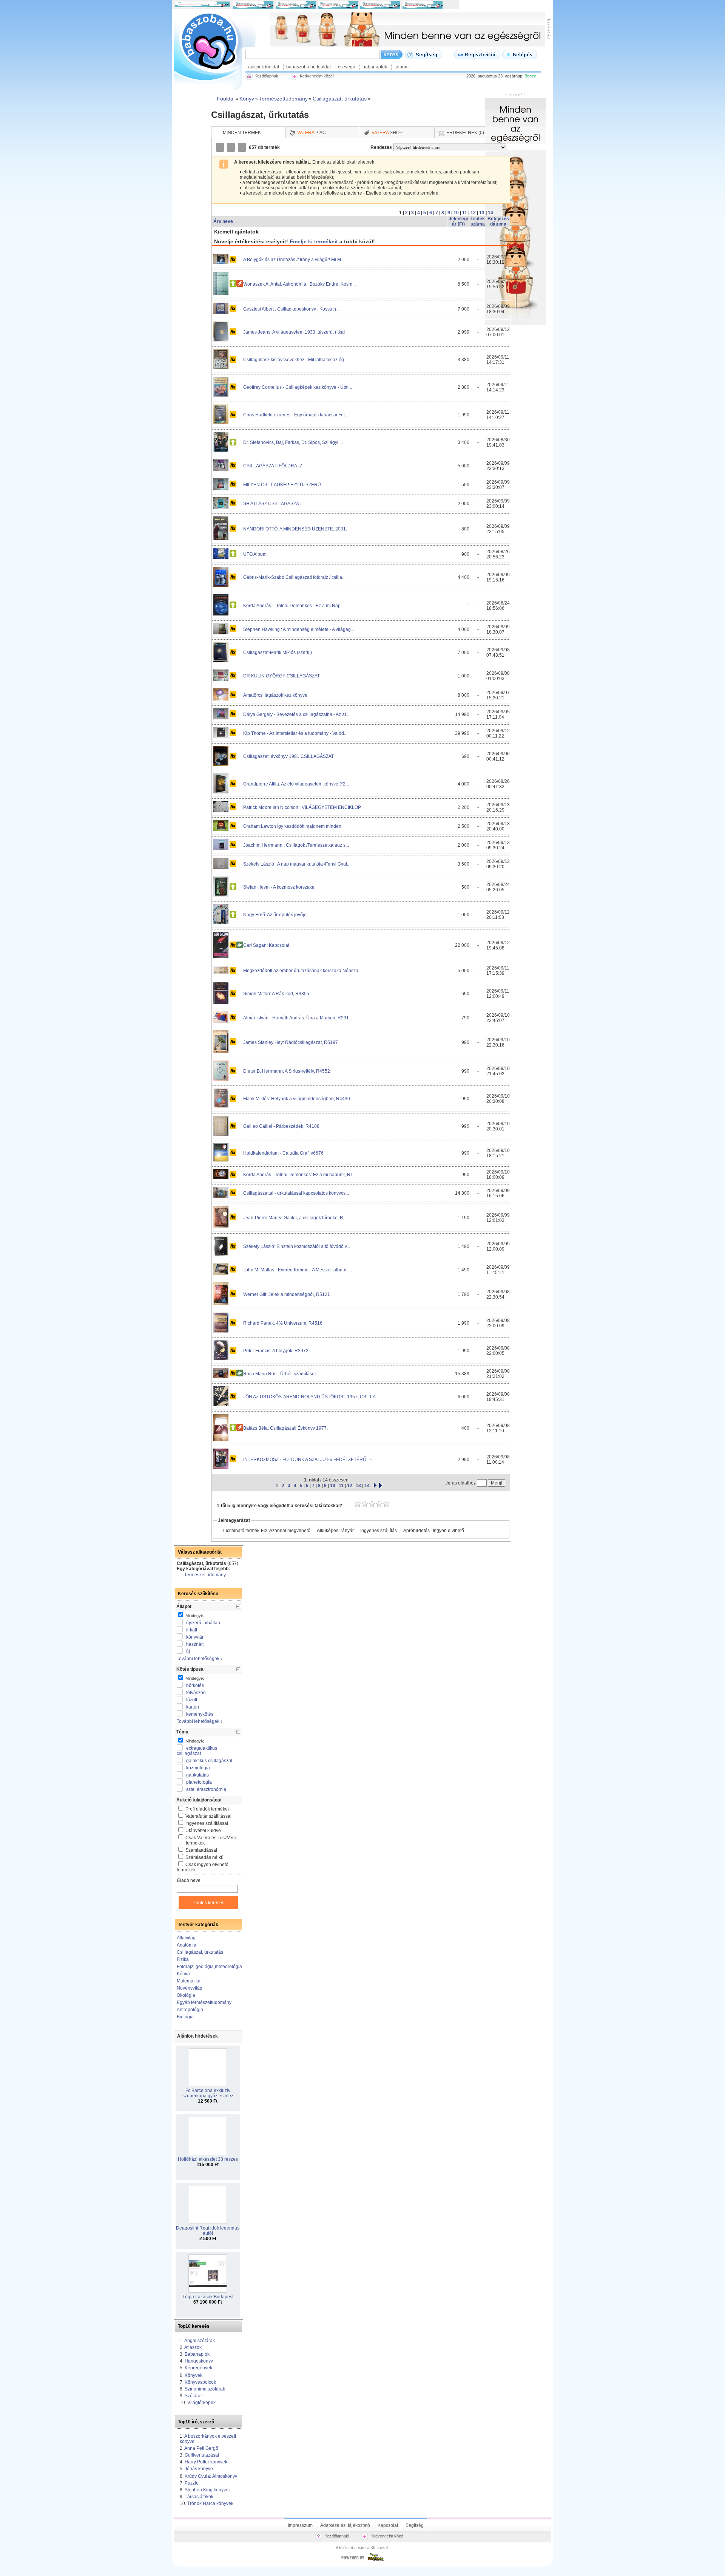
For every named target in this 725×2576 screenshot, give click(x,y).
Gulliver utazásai (202, 2455)
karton (193, 1707)
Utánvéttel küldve (203, 1831)
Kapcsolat (388, 2525)
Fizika (183, 1959)
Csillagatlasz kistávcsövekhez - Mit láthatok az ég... (295, 360)
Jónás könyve (199, 2469)
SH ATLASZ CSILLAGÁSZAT (272, 504)
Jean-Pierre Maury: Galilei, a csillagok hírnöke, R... (295, 1218)
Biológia (185, 2017)
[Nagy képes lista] (231, 147)
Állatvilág (186, 1938)
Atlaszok (193, 2347)
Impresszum (300, 2525)
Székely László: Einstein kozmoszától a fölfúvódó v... (297, 1246)
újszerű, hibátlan (203, 1623)
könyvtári (195, 1637)
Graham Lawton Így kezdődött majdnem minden (292, 826)
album (402, 67)
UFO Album (255, 554)
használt (195, 1644)
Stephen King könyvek (208, 2490)
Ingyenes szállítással (207, 1823)
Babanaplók (197, 2354)
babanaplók (375, 67)
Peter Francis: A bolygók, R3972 (276, 1351)
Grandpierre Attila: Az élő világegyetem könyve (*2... (296, 784)
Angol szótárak (200, 2341)
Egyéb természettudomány (204, 2002)
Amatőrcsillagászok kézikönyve (275, 695)
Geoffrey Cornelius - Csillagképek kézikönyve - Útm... (298, 387)
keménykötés (200, 1714)
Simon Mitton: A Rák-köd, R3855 (276, 994)
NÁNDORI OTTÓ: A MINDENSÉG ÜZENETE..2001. (295, 529)
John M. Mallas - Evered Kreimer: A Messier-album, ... (298, 1270)
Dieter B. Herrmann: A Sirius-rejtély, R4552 (287, 1071)
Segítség (415, 2525)
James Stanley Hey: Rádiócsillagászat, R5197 (291, 1042)
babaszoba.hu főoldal (309, 67)
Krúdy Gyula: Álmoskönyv (211, 2476)
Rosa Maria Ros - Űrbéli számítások (280, 1374)
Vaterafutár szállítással (208, 1816)
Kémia (183, 1974)
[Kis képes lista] (221, 147)
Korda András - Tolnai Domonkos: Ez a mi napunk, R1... (300, 1175)
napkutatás (197, 1775)
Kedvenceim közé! (387, 2536)
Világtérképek (201, 2403)
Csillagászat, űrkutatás (200, 1952)
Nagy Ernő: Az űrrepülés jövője (275, 915)
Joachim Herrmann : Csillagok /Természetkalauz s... (296, 845)
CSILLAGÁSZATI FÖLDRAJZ (273, 466)
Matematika (189, 1981)
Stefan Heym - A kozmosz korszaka (279, 887)
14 (491, 213)
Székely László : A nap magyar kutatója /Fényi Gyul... (297, 864)
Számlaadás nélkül (205, 1857)
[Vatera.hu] (362, 2561)
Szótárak (194, 2396)
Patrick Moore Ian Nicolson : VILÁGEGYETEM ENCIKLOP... (303, 807)
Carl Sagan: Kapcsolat (266, 945)
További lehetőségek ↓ (200, 1659)
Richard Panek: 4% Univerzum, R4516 (283, 1323)
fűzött (192, 1700)
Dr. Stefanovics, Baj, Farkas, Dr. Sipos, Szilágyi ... (293, 442)
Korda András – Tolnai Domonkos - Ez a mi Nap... (294, 606)
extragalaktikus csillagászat (197, 1751)
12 (473, 213)
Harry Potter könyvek (206, 2462)
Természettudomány (205, 1575)
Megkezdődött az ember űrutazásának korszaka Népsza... (302, 971)
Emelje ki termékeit (314, 241)
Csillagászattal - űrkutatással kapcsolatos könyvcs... (296, 1193)
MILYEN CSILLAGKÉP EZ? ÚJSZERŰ (282, 485)
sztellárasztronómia (206, 1789)
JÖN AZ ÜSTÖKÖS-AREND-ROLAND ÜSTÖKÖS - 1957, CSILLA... (311, 1397)
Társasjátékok (199, 2497)
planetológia (199, 1782)
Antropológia (190, 2010)
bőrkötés (195, 1685)
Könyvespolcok (200, 2382)
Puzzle (192, 2483)
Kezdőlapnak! (337, 2536)
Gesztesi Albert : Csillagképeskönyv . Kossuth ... (292, 309)
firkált (192, 1630)
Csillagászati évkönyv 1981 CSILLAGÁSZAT (288, 756)
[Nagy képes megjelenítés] (242, 147)
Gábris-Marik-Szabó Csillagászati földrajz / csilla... (294, 577)
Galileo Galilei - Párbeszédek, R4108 (281, 1126)
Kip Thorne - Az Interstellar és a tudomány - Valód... (295, 733)
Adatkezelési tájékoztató (345, 2525)
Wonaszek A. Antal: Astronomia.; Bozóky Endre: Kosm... (299, 284)
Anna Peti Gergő (201, 2448)
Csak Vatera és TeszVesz (211, 1840)
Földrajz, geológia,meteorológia (209, 1967)
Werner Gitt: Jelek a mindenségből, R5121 (287, 1294)
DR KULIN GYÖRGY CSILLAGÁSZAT (282, 676)
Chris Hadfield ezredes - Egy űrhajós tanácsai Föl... (296, 415)
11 (465, 213)
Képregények (198, 2368)
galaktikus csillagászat (209, 1761)
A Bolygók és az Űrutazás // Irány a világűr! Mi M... (294, 260)
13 (482, 213)
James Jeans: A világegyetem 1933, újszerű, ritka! (294, 332)
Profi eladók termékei (207, 1809)
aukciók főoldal (264, 67)
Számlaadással (201, 1850)
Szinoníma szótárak (205, 2389)
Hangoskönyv (199, 2361)
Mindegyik (194, 1616)
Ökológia (186, 1995)
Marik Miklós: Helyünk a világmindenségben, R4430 (297, 1099)
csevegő (347, 67)
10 (456, 213)
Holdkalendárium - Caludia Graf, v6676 (283, 1153)
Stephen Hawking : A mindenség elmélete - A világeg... (299, 629)
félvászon (196, 1693)
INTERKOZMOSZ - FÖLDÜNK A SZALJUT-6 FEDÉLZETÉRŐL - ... (310, 1460)
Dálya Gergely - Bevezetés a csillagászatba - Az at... (296, 714)
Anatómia (187, 1945)
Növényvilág (190, 1988)
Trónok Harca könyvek (210, 2503)
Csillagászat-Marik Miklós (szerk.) (278, 653)
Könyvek (194, 2375)
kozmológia (198, 1768)
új (188, 1651)
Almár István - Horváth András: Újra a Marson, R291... (298, 1018)
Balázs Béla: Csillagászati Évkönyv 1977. (285, 1428)
